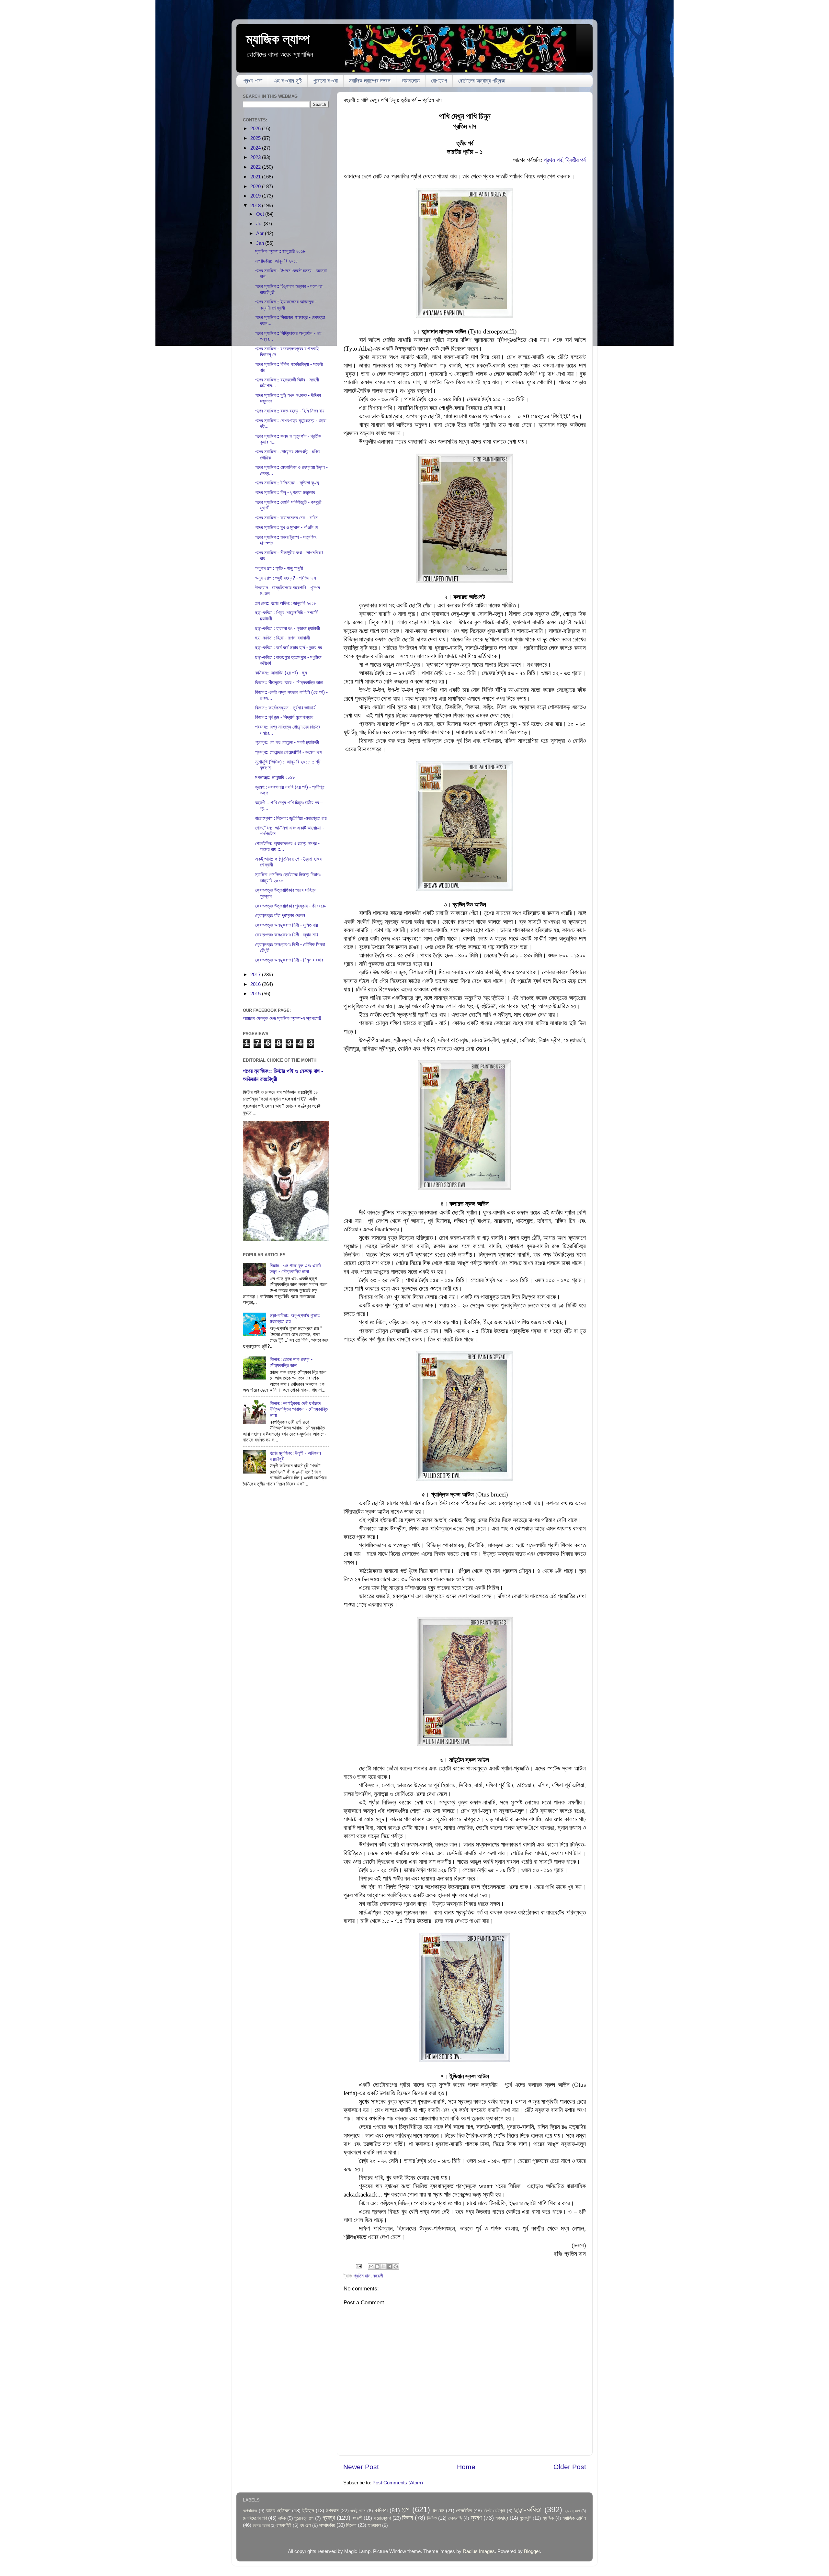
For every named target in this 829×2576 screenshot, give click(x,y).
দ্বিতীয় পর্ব (576, 160)
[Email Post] (358, 2266)
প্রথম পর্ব (553, 160)
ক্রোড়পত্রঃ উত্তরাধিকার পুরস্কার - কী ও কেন (291, 906)
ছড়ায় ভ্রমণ (572, 2511)
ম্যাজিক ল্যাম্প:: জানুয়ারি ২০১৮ (280, 251)
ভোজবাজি (455, 2518)
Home (466, 2467)
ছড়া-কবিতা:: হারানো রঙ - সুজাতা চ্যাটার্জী (288, 628)
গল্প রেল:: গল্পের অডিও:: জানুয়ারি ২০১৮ (286, 603)
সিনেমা (351, 2525)
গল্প (406, 2509)
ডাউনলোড (411, 81)
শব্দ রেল (305, 2525)
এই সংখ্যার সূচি (288, 81)
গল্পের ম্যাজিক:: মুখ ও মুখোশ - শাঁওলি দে (287, 527)
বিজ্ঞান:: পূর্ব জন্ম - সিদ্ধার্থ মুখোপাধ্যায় (284, 717)
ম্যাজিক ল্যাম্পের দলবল (370, 81)
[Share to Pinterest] (396, 2266)
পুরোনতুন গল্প (304, 2518)
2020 (256, 186)
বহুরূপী (378, 2276)
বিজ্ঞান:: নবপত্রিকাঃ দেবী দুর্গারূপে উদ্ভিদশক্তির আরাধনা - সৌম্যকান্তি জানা (299, 1409)
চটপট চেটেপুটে (494, 2511)
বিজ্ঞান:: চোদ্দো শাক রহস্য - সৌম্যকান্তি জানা (291, 1362)
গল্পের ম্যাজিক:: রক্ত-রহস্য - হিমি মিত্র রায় (290, 411)
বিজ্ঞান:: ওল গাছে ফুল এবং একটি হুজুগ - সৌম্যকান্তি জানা (295, 1268)
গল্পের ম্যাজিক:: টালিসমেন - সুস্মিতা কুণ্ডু (287, 483)
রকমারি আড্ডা (261, 2525)
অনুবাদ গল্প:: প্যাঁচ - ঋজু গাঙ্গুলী (279, 568)
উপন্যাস (332, 2510)
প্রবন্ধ (329, 2518)
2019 (256, 196)
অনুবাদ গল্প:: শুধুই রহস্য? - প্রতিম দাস (286, 578)
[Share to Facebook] (390, 2266)
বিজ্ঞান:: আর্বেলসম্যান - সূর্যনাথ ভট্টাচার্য (285, 708)
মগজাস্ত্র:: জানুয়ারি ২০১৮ (275, 777)
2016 (256, 984)
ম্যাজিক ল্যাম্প (278, 39)
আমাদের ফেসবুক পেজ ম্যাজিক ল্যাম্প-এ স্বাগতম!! (282, 1018)
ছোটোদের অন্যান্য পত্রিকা (482, 81)
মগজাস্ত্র (502, 2518)
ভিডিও (432, 2518)
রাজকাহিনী (284, 2525)
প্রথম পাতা (253, 81)
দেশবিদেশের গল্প (255, 2518)
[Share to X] (383, 2266)
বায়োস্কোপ (382, 2518)
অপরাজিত (250, 2511)
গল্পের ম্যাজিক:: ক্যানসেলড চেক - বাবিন (286, 518)
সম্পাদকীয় (327, 2525)
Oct (261, 214)
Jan (261, 243)
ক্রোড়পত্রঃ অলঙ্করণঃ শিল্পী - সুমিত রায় (287, 925)
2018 (256, 205)
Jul (260, 224)
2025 (256, 138)
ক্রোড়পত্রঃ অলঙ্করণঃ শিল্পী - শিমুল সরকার (289, 960)
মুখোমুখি (526, 2518)
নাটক (282, 2518)
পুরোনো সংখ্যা (325, 81)
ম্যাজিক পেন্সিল (574, 2518)
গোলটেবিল (464, 2510)
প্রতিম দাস (362, 2276)
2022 (256, 167)
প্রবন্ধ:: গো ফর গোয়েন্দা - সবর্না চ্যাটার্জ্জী (287, 742)
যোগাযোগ (439, 81)
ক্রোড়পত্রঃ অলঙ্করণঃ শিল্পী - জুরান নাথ (287, 935)
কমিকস (381, 2510)
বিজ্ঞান (408, 2518)
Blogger (532, 2551)
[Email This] (371, 2266)
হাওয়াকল (374, 2525)
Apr (261, 233)
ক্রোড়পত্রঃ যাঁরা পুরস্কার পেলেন (280, 915)
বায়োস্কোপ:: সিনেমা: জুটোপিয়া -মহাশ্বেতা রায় (291, 818)
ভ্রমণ (476, 2518)
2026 (256, 128)
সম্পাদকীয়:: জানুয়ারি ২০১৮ (277, 261)
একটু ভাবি (358, 2511)
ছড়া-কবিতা (528, 2509)
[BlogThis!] (377, 2266)
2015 (256, 994)
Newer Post (361, 2467)
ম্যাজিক (548, 2518)
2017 (256, 974)
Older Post (570, 2467)
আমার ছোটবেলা (278, 2510)
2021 (256, 177)
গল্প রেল (439, 2510)
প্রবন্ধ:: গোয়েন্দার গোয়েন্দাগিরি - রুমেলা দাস (289, 752)
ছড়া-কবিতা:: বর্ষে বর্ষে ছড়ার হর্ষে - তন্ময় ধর (289, 647)
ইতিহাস (308, 2510)
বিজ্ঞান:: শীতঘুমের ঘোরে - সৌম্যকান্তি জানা (289, 682)
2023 (256, 157)
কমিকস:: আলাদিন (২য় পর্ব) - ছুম (281, 673)
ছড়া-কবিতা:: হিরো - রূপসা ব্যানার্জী (283, 638)
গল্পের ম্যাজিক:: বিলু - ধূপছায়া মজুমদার (285, 492)
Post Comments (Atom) (398, 2483)
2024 (256, 148)
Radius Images (479, 2551)
